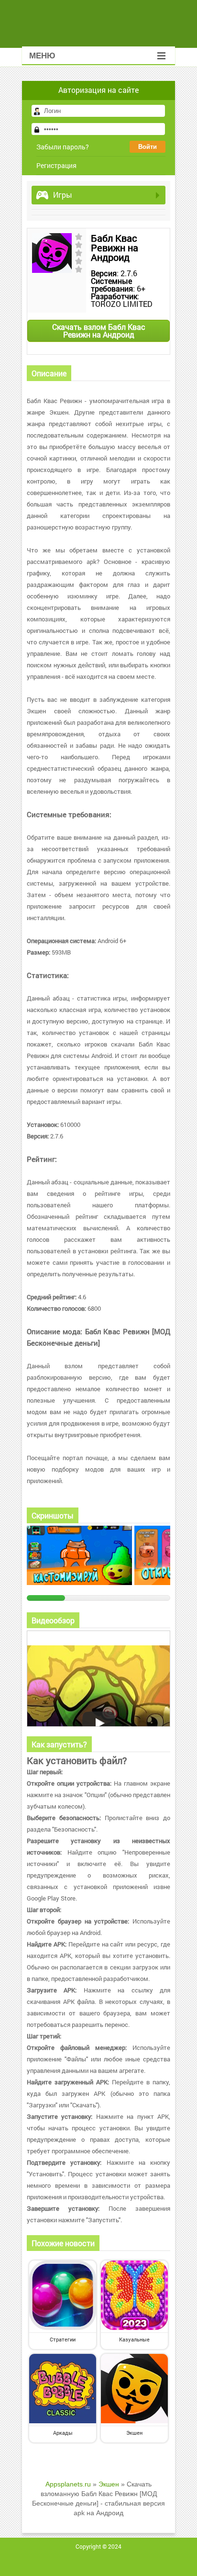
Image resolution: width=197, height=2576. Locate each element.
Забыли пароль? (63, 147)
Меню (42, 56)
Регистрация (56, 165)
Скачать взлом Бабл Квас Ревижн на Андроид (99, 331)
